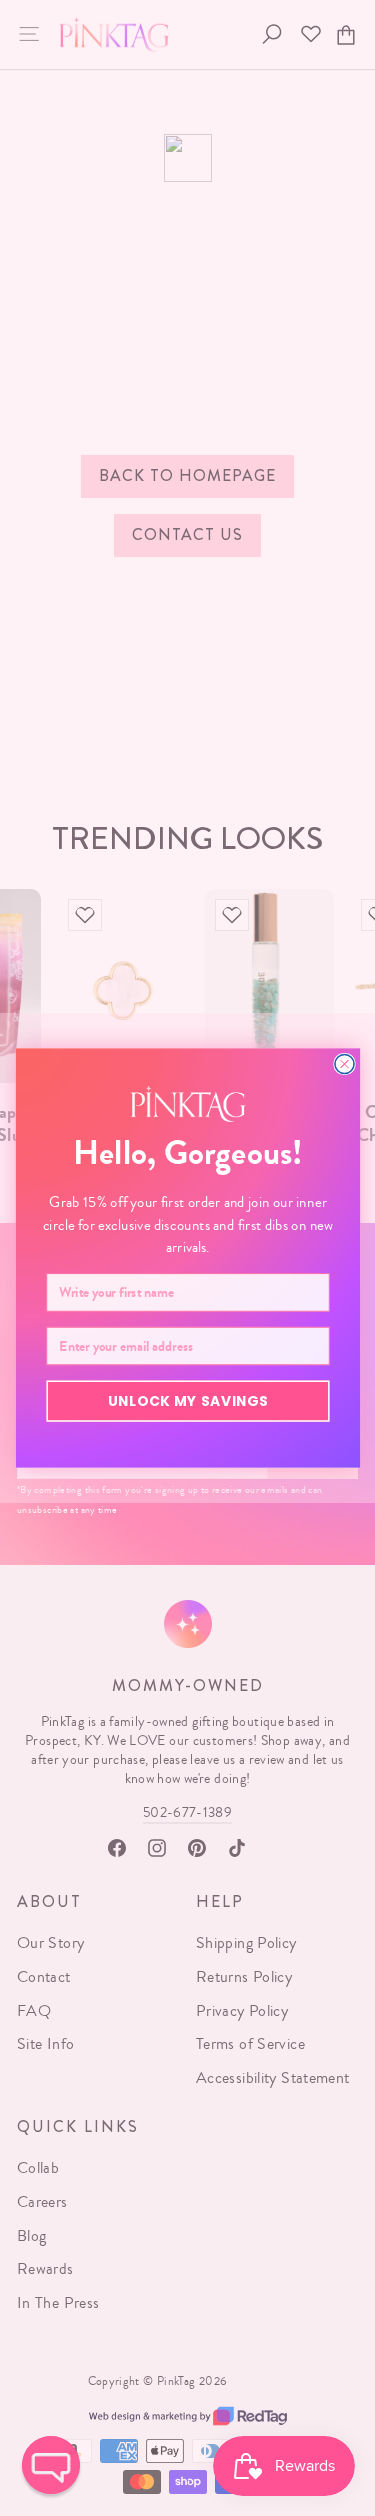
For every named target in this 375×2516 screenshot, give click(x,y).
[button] (51, 2465)
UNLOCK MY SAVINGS (187, 1400)
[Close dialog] (343, 1063)
